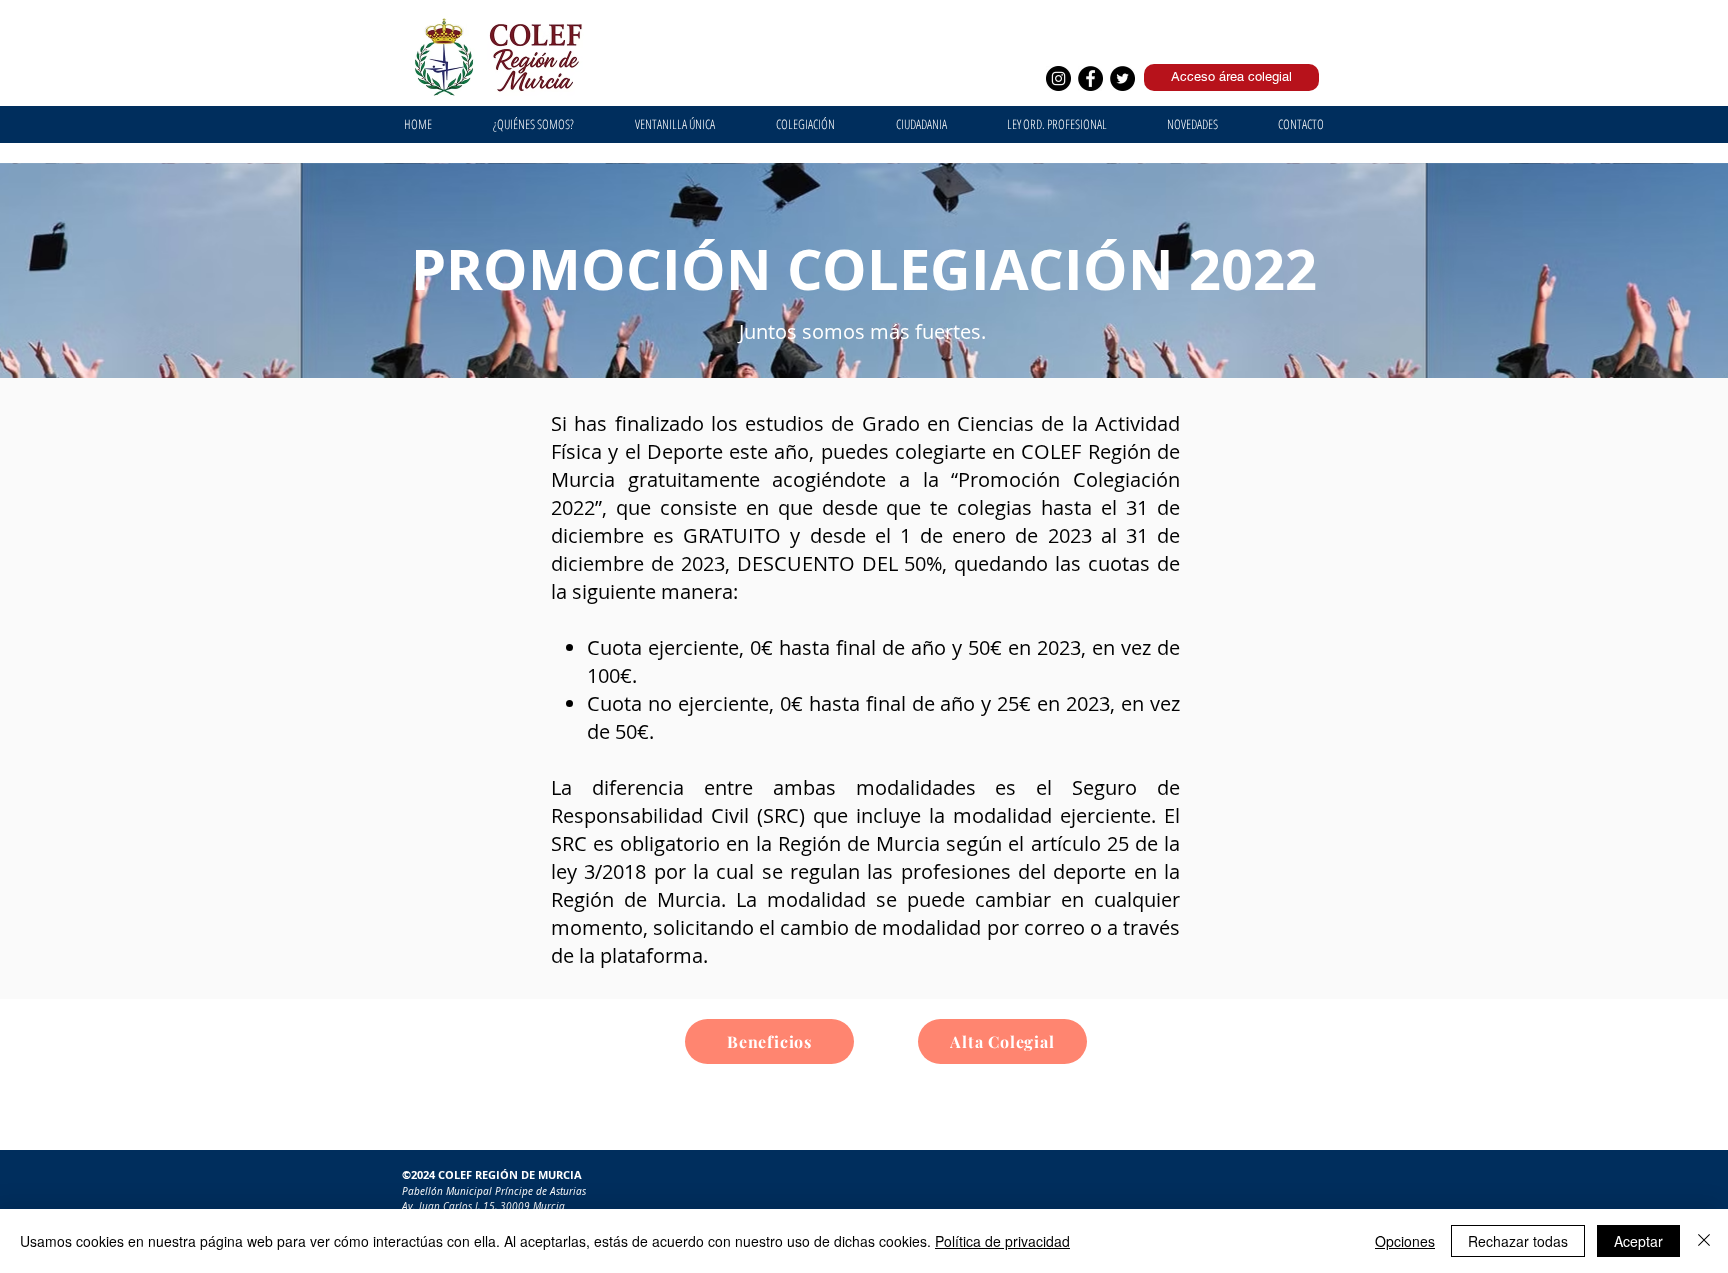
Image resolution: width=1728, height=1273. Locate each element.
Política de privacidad (1002, 1241)
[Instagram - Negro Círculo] (1058, 78)
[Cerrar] (1704, 1241)
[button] (674, 124)
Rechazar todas (1518, 1241)
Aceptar (1638, 1241)
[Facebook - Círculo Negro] (1090, 78)
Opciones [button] (1405, 1241)
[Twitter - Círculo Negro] (1122, 78)
